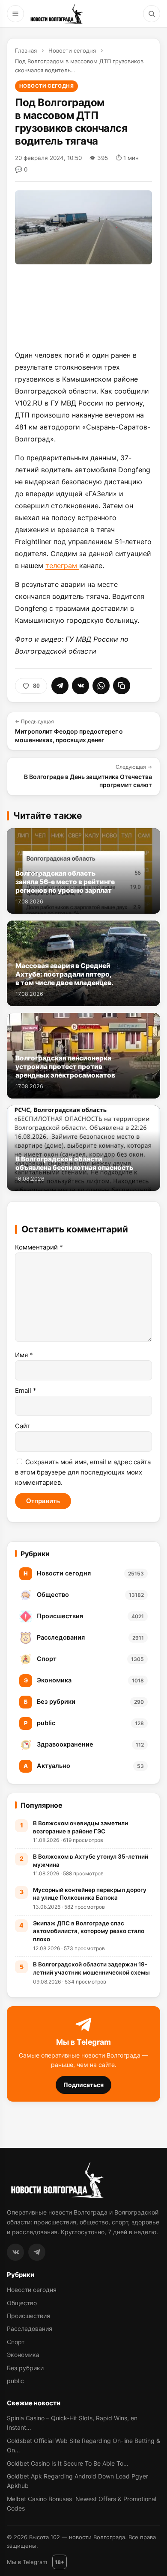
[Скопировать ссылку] (122, 686)
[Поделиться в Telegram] (60, 686)
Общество (22, 2303)
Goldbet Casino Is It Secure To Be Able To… (68, 2463)
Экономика (23, 2355)
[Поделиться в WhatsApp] (101, 686)
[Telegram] (37, 2252)
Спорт (16, 2342)
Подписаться (83, 2085)
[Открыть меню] (15, 14)
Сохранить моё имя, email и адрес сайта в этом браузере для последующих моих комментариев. (83, 1472)
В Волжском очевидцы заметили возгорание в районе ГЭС (81, 1827)
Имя (24, 1355)
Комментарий (39, 1247)
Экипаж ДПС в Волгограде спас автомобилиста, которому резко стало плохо (89, 1931)
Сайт (22, 1426)
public (15, 2381)
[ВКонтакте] (15, 2252)
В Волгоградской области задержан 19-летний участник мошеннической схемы (91, 1968)
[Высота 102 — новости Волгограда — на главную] (56, 14)
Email (26, 1390)
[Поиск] (152, 14)
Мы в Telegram (27, 2562)
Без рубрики (25, 2368)
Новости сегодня (72, 50)
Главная (26, 50)
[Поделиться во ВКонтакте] (81, 686)
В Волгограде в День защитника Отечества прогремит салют (88, 776)
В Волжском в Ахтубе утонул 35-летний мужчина (91, 1861)
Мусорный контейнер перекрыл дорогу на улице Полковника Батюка (90, 1894)
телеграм (62, 566)
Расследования (30, 2329)
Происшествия (28, 2316)
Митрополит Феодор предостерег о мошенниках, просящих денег (69, 731)
